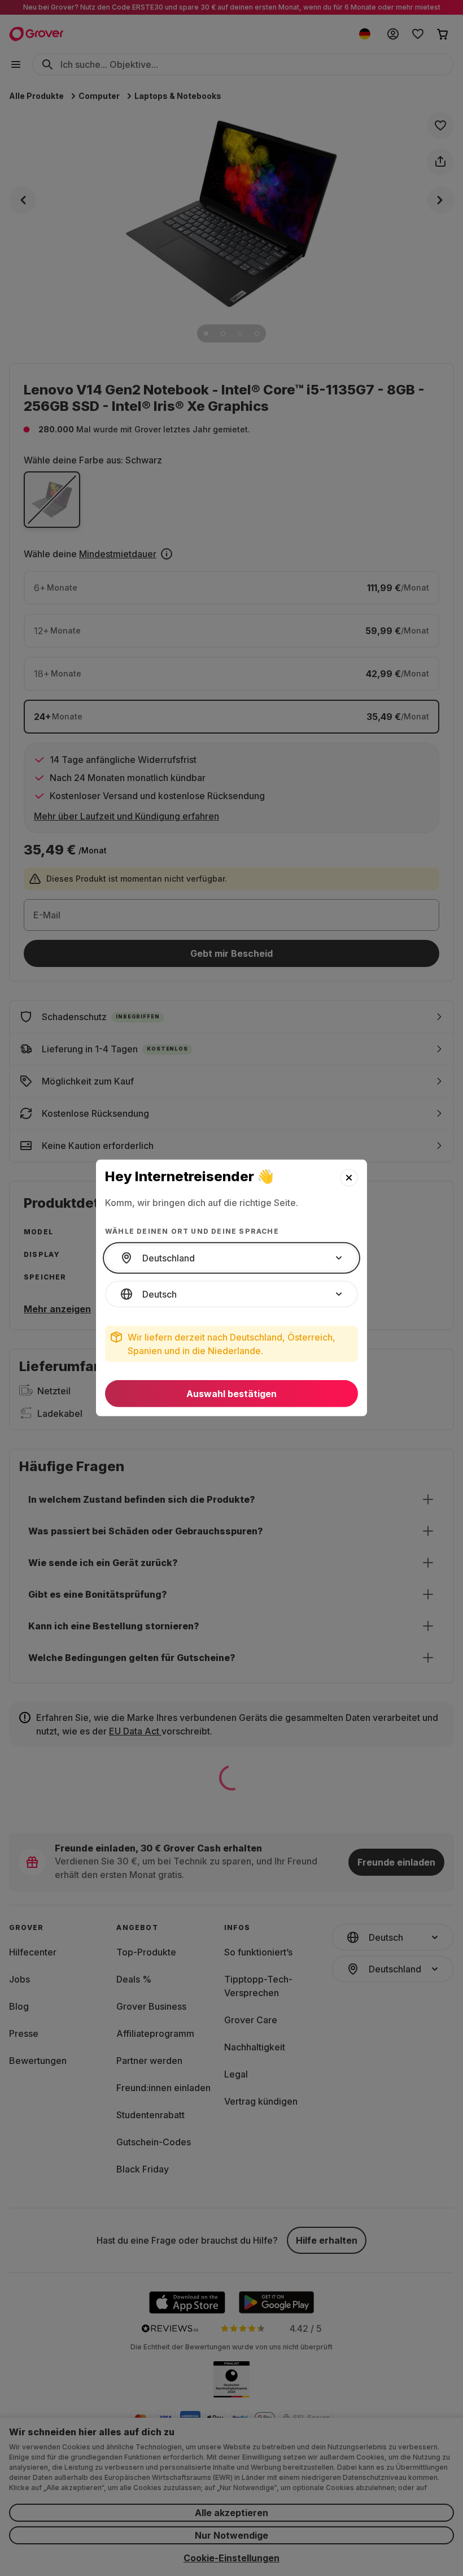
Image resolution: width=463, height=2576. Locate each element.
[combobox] (231, 1258)
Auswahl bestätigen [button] (231, 1394)
